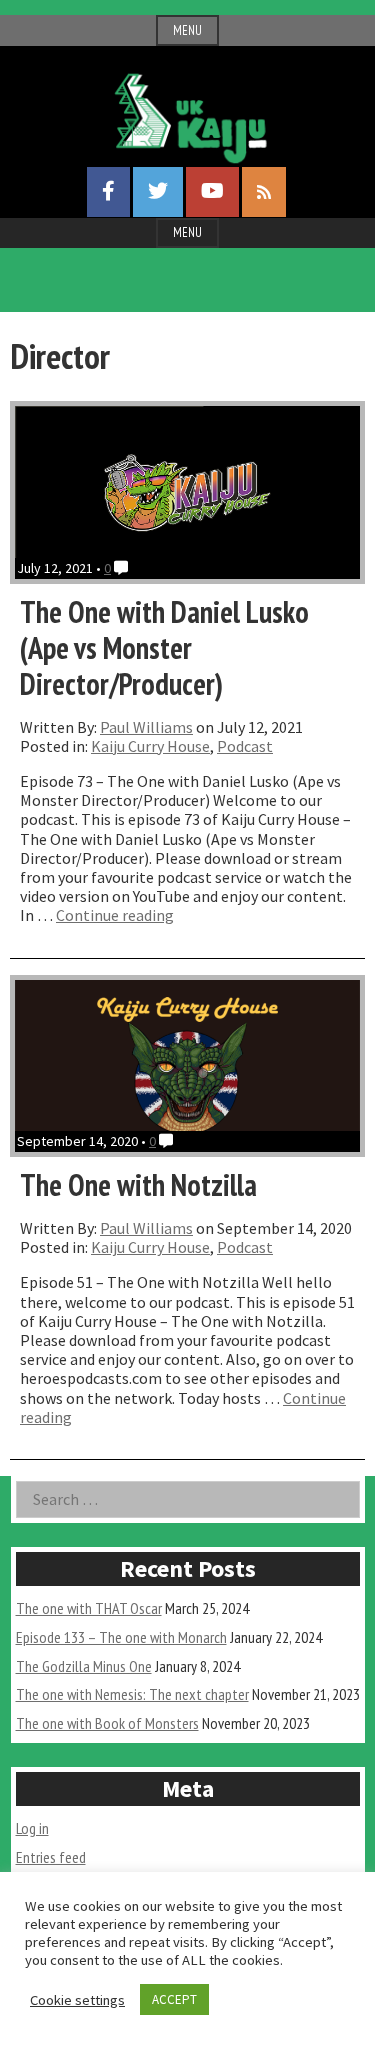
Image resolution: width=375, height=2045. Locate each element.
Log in (32, 1828)
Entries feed (51, 1857)
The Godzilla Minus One (84, 1666)
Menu (187, 30)
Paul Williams (146, 727)
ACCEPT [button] (174, 1999)
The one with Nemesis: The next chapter (132, 1694)
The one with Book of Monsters (107, 1723)
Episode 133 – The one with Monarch (121, 1637)
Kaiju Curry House (150, 746)
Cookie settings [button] (77, 2000)
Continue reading (115, 915)
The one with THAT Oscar (89, 1608)
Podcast (245, 746)
